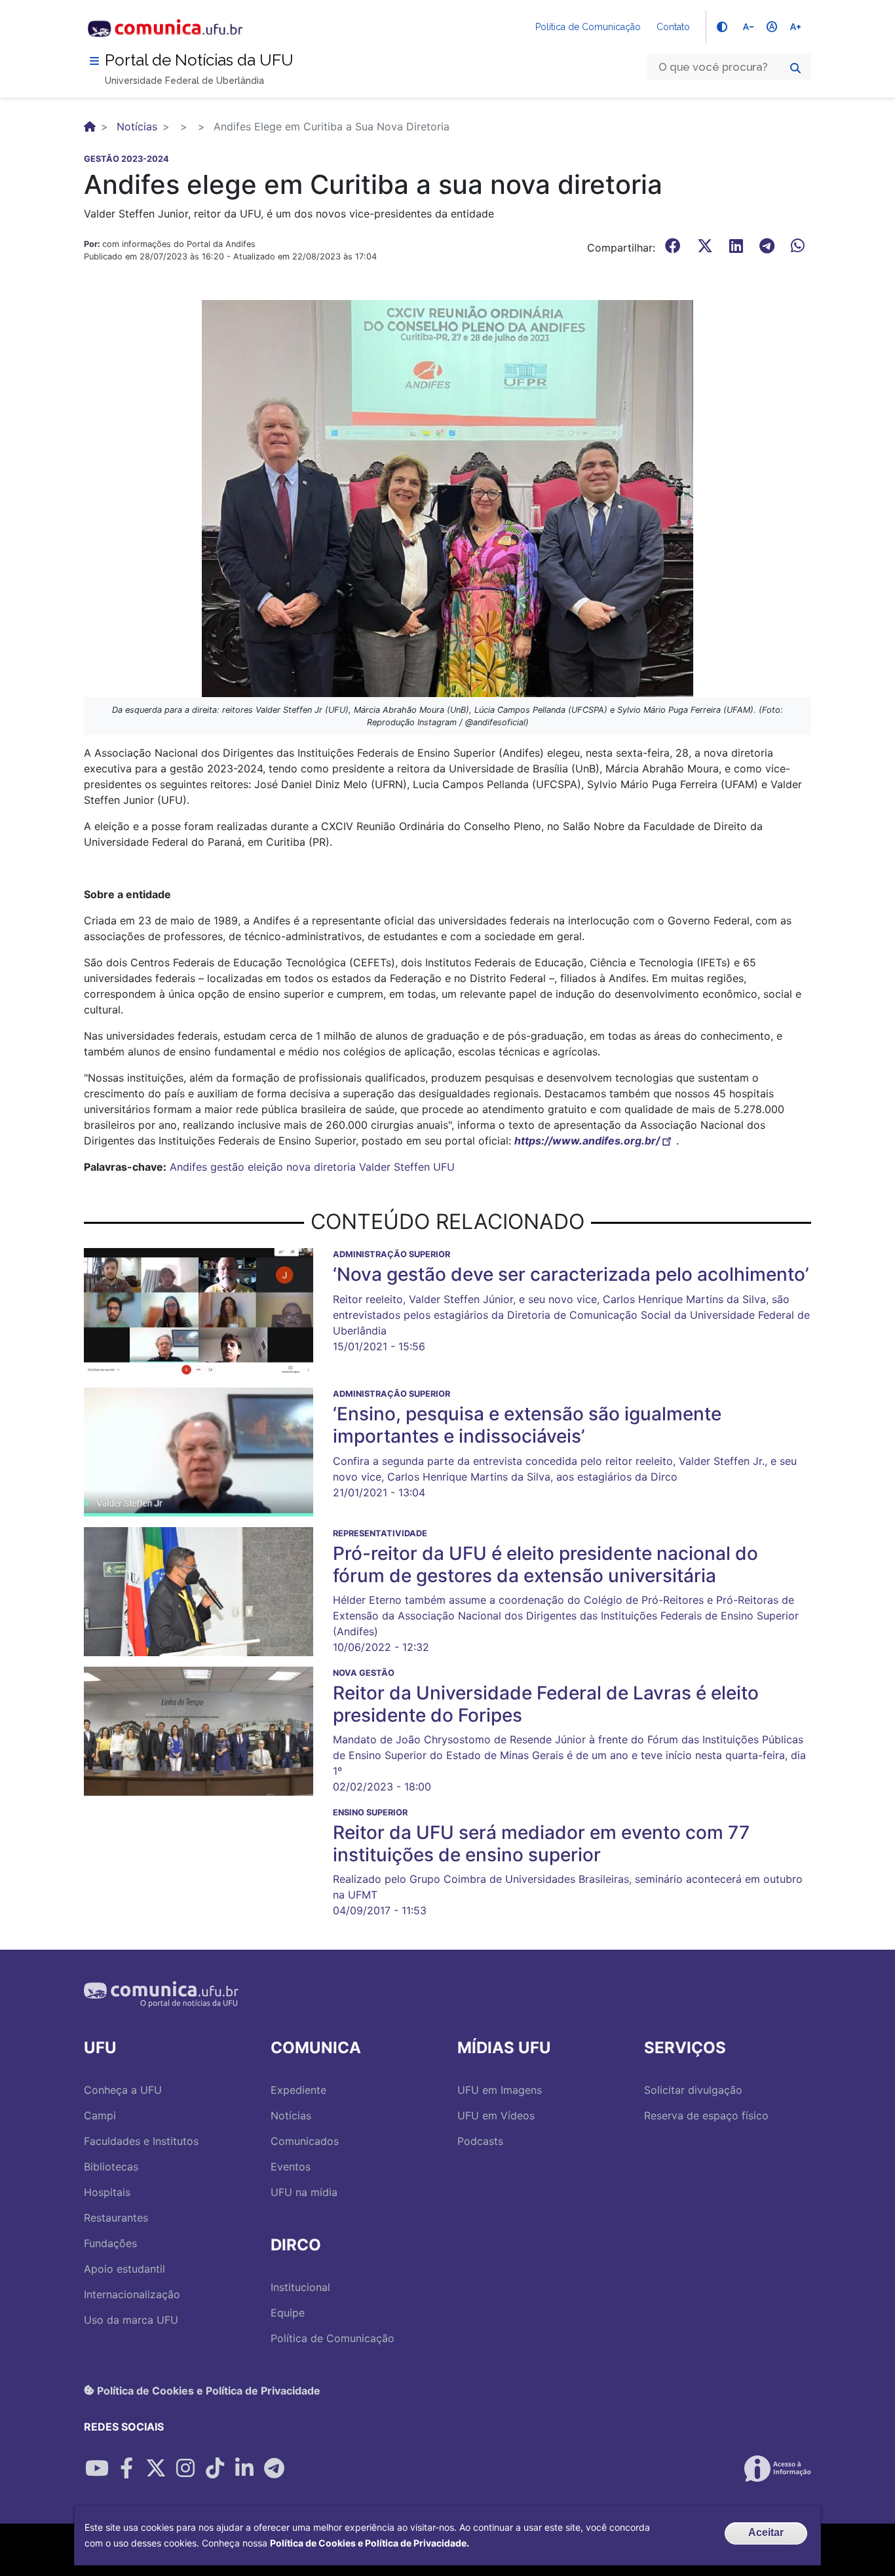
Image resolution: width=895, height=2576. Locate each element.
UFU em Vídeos (496, 2115)
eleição (265, 1167)
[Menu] (94, 61)
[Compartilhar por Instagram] (185, 2469)
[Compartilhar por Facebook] (126, 2469)
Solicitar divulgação (693, 2090)
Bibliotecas (111, 2167)
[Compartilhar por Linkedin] (244, 2469)
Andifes (188, 1167)
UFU (444, 1167)
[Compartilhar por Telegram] (274, 2469)
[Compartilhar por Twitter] (156, 2469)
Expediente (298, 2090)
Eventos (291, 2167)
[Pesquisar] (795, 68)
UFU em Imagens (500, 2090)
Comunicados (305, 2141)
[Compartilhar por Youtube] (97, 2469)
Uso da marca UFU (131, 2320)
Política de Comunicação (588, 27)
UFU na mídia (304, 2192)
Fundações (110, 2243)
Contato (673, 27)
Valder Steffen (394, 1167)
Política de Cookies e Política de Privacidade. (370, 2543)
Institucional (300, 2287)
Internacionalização (132, 2294)
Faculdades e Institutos (141, 2141)
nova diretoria (321, 1167)
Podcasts (480, 2141)
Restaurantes (116, 2218)
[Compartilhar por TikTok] (215, 2469)
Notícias (137, 126)
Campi (100, 2115)
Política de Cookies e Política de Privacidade (207, 2390)
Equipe (288, 2313)
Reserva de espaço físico (706, 2115)
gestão (227, 1167)
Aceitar (766, 2532)
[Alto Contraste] (722, 27)
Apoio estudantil (124, 2269)
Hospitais (107, 2192)
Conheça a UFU (123, 2090)
